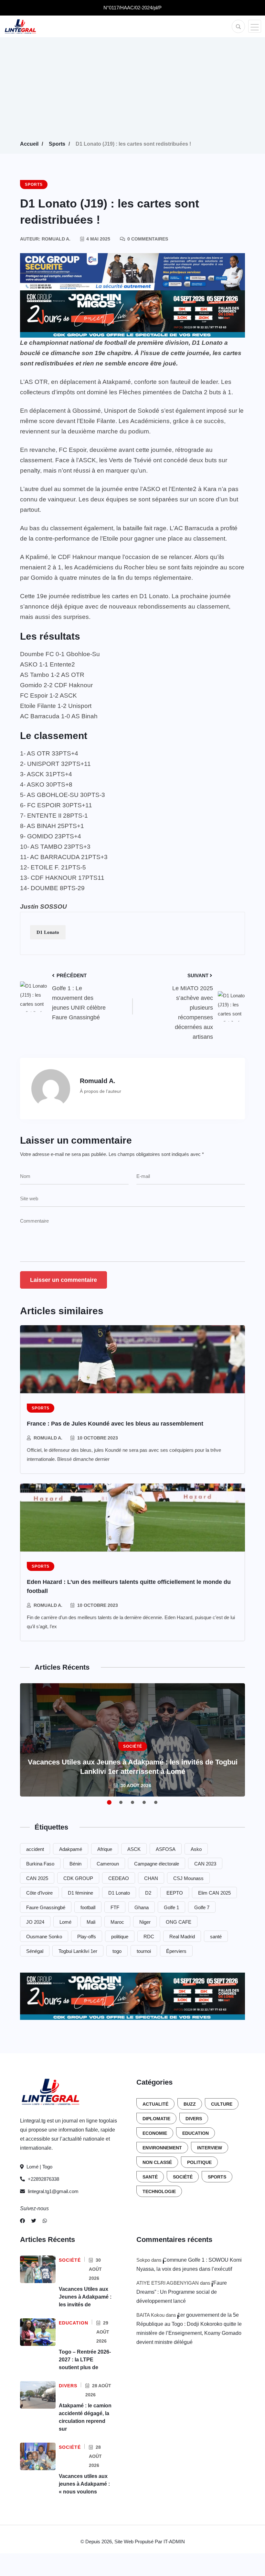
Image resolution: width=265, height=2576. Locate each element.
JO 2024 (35, 1922)
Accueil (29, 144)
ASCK (134, 1849)
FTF (115, 1907)
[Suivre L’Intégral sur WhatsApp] (45, 2221)
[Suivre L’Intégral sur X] (34, 2221)
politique (120, 1937)
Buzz (190, 2104)
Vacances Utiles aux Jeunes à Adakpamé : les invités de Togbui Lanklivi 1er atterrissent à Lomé (133, 1767)
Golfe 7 (202, 1907)
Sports (57, 144)
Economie (155, 2133)
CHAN (151, 1878)
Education (196, 2133)
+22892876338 (43, 2179)
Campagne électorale (157, 1864)
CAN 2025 (37, 1878)
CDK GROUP (78, 1878)
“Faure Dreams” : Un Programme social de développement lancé (182, 2292)
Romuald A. (48, 1438)
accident (35, 1849)
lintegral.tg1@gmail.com (53, 2191)
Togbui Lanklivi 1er (78, 1951)
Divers (194, 2119)
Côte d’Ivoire (39, 1893)
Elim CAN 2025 (214, 1893)
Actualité (155, 2104)
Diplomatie (156, 2119)
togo (117, 1951)
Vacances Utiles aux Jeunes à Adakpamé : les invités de (85, 2297)
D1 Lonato (48, 932)
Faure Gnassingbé (46, 1907)
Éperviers (176, 1951)
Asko (196, 1849)
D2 (148, 1893)
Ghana (142, 1907)
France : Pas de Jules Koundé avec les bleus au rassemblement (115, 1424)
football (88, 1907)
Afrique (105, 1849)
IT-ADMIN (174, 2542)
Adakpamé (71, 1849)
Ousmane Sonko (44, 1937)
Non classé (157, 2162)
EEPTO (175, 1893)
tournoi (144, 1951)
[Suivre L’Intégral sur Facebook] (22, 2221)
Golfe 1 (171, 1907)
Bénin (75, 1864)
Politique (199, 2162)
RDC (149, 1937)
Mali (91, 1922)
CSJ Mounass (188, 1878)
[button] (255, 26)
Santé (150, 2177)
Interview (210, 2148)
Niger (145, 1922)
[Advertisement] (132, 91)
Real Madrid (182, 1937)
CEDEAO (119, 1878)
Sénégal (35, 1951)
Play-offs (87, 1937)
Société (183, 2177)
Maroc (117, 1922)
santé (216, 1937)
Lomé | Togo (39, 2167)
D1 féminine (80, 1893)
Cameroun (108, 1864)
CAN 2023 (205, 1864)
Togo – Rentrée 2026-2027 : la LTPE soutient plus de (85, 2360)
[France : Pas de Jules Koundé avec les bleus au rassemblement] (132, 1359)
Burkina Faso (40, 1864)
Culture (222, 2104)
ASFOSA (166, 1849)
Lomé (65, 1922)
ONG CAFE (179, 1922)
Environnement (162, 2148)
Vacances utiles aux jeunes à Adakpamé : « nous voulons (84, 2484)
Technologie (159, 2191)
